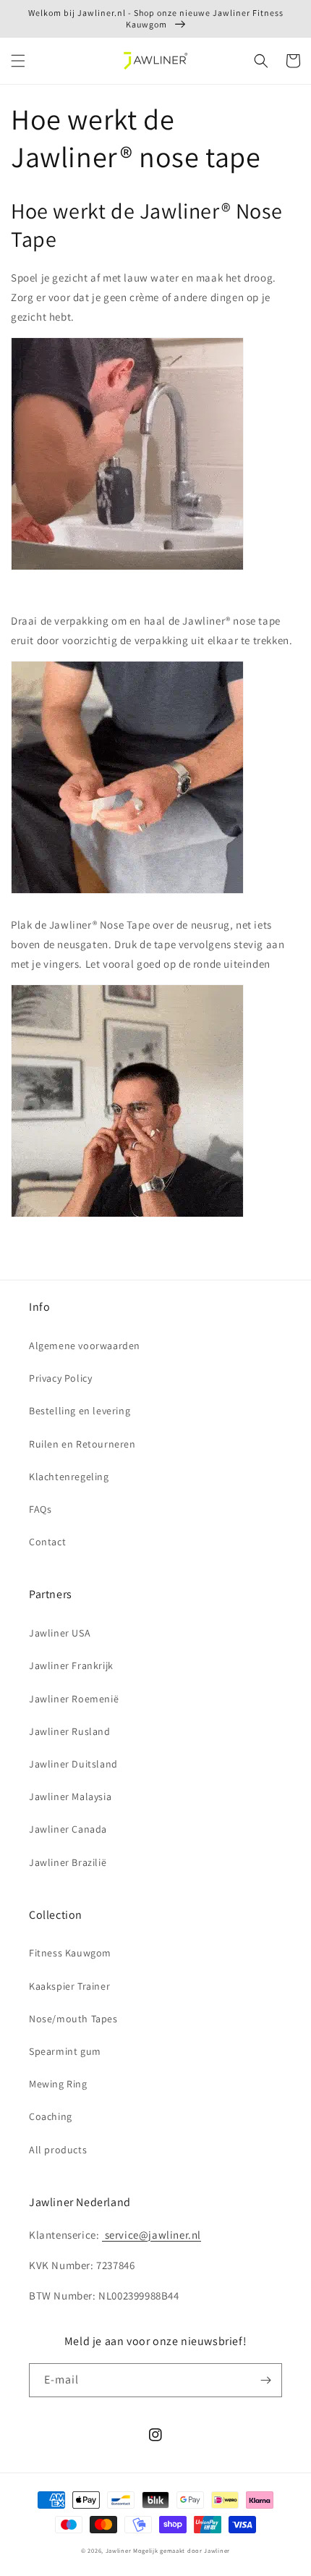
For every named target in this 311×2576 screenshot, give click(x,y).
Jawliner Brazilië (68, 1862)
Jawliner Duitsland (73, 1764)
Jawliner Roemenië (74, 1699)
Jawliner (119, 2550)
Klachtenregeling (69, 1477)
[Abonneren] (265, 2380)
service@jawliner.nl (152, 2235)
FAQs (40, 1509)
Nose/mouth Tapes (73, 2019)
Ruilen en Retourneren (82, 1444)
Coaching (51, 2116)
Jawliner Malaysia (70, 1796)
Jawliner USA (60, 1633)
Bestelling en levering (80, 1411)
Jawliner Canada (68, 1829)
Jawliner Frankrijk (71, 1665)
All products (58, 2150)
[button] (18, 61)
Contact (47, 1542)
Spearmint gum (65, 2051)
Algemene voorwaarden (85, 1346)
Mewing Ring (58, 2084)
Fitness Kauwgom (70, 1953)
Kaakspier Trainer (69, 1986)
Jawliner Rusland (70, 1731)
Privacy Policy (60, 1378)
